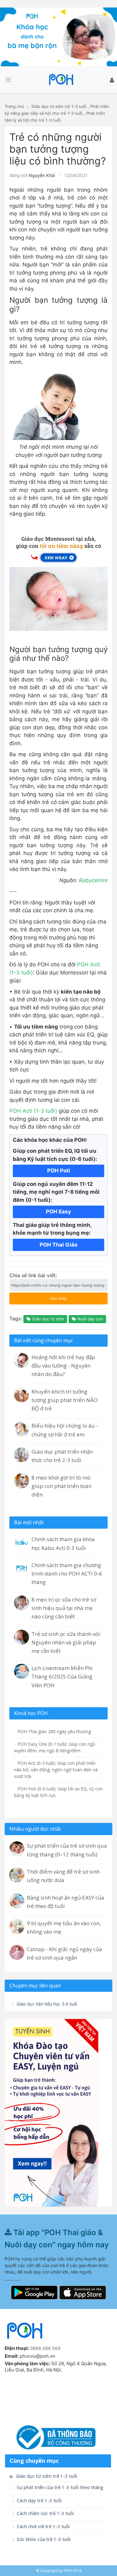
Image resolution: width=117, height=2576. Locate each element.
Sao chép (51, 1297)
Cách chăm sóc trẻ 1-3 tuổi (45, 2513)
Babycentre (93, 880)
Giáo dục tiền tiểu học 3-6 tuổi (46, 2004)
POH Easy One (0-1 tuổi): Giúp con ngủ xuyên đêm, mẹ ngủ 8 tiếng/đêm (55, 1747)
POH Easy (58, 1212)
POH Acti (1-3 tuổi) (33, 1111)
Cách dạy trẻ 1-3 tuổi (39, 2500)
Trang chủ (14, 106)
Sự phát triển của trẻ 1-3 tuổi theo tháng (59, 2487)
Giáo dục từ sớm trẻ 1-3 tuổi (59, 106)
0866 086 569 (45, 2348)
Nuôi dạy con (90, 1319)
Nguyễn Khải (42, 175)
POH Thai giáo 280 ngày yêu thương (54, 1731)
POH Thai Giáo (58, 1245)
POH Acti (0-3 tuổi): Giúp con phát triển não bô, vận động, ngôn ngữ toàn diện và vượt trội (56, 1770)
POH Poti (59, 1171)
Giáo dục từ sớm (47, 1319)
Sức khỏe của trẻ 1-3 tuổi (43, 2539)
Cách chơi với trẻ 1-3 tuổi (43, 2526)
